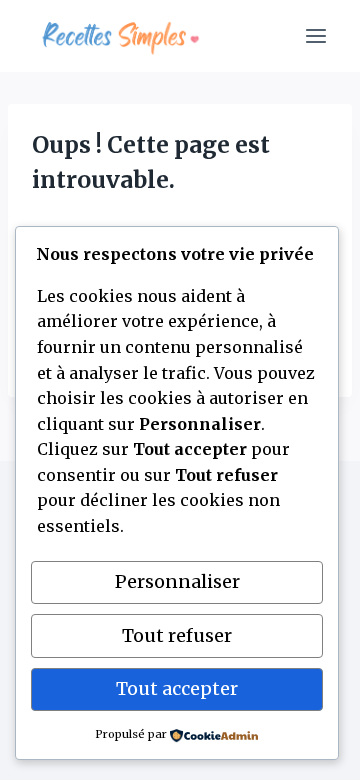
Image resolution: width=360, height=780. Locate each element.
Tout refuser (177, 635)
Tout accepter (177, 688)
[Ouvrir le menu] (315, 35)
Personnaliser (177, 581)
